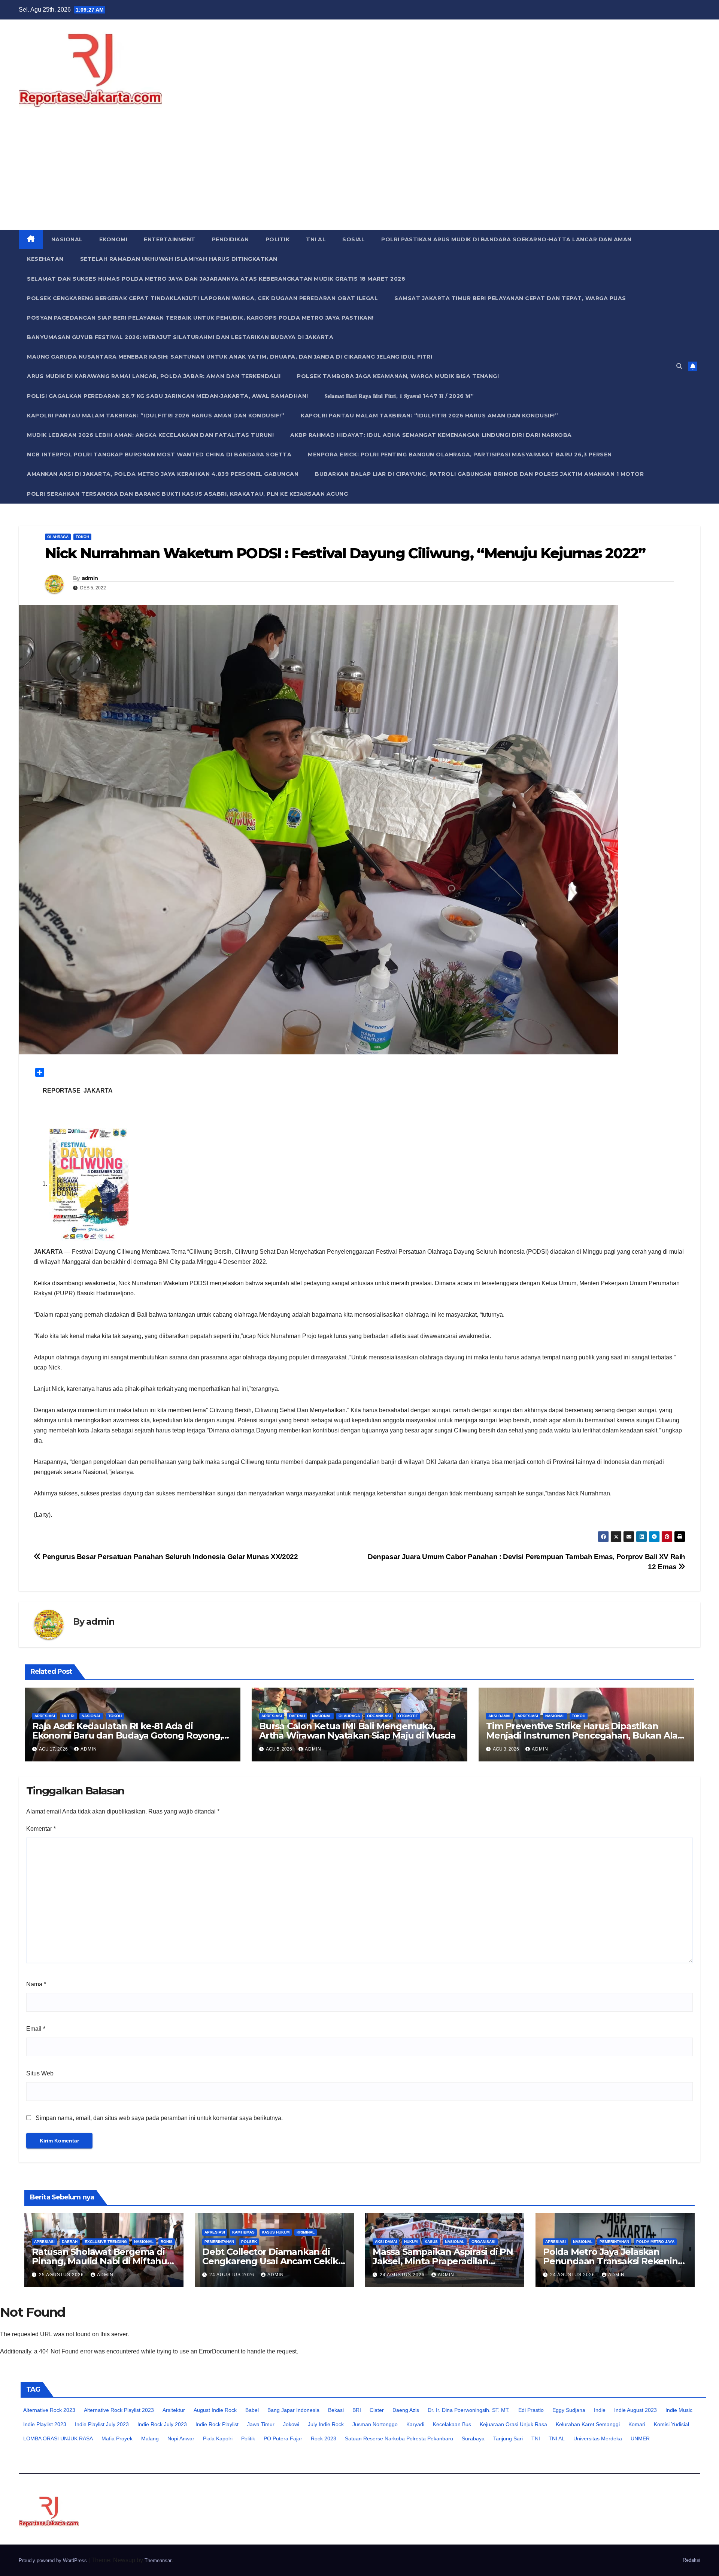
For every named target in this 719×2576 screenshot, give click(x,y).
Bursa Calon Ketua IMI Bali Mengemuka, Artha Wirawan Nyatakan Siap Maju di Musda (357, 1731)
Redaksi (691, 2560)
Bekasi (336, 2410)
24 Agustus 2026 (233, 2275)
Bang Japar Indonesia (293, 2410)
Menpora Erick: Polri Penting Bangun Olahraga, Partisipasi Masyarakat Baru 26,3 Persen (460, 455)
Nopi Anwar (181, 2438)
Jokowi (291, 2424)
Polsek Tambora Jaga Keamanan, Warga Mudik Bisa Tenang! (398, 376)
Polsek (249, 2242)
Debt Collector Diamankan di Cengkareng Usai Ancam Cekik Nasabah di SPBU (270, 2261)
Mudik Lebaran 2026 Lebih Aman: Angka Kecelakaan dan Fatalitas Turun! (150, 435)
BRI (357, 2410)
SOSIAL (354, 239)
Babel (252, 2410)
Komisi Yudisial (671, 2424)
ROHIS (167, 2242)
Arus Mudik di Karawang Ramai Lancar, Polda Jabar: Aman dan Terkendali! (154, 376)
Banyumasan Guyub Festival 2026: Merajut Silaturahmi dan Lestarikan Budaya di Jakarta (180, 337)
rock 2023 (324, 2438)
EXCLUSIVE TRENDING (106, 2242)
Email (36, 2029)
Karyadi (415, 2424)
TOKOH (82, 537)
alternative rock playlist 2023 (119, 2410)
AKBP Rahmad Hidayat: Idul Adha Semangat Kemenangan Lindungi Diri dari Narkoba (431, 435)
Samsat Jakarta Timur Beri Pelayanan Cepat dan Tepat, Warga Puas (510, 298)
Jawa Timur (261, 2424)
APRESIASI (45, 1716)
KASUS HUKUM (276, 2232)
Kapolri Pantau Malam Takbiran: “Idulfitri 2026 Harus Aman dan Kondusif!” (156, 416)
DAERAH (297, 1716)
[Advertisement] (359, 173)
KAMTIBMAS (243, 2232)
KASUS (431, 2242)
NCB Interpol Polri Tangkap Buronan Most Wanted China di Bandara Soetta (159, 455)
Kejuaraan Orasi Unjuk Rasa (513, 2424)
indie (600, 2410)
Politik (248, 2438)
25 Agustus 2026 (62, 2275)
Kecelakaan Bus (452, 2424)
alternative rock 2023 (49, 2410)
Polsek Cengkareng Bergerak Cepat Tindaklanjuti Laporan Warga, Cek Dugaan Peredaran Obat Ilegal (202, 298)
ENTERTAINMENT (170, 239)
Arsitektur (174, 2410)
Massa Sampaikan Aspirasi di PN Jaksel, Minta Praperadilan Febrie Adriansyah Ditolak (443, 2261)
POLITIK (278, 239)
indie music (679, 2410)
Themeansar (158, 2560)
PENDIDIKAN (230, 239)
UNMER (640, 2438)
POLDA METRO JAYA (655, 2242)
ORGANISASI (379, 1716)
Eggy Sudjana (569, 2410)
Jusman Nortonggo (375, 2424)
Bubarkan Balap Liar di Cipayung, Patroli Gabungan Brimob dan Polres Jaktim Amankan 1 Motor (479, 474)
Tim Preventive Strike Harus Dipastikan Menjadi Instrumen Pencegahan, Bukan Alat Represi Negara (584, 1735)
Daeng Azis (406, 2410)
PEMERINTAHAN (219, 2242)
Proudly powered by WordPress (54, 2560)
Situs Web (40, 2073)
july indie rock (326, 2424)
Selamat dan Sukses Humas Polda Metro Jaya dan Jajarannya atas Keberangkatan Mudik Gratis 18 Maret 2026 (216, 279)
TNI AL (316, 239)
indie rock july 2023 (162, 2424)
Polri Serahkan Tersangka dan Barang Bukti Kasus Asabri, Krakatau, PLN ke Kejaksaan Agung (187, 494)
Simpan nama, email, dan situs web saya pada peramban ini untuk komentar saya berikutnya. (159, 2118)
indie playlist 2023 (45, 2424)
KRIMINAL (306, 2232)
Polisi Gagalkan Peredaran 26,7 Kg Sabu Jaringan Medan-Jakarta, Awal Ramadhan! (168, 396)
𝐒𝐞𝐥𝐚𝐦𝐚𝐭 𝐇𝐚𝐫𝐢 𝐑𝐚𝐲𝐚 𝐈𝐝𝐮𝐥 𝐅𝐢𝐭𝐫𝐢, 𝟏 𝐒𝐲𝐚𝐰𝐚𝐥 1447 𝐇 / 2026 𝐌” (399, 396)
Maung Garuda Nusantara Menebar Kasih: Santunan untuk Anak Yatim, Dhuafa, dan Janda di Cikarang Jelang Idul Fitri (230, 357)
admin (90, 578)
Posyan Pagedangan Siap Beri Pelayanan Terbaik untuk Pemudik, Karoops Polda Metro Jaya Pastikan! (200, 318)
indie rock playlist (217, 2424)
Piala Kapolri (218, 2438)
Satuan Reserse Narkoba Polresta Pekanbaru (399, 2438)
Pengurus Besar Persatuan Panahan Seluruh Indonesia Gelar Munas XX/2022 (169, 1557)
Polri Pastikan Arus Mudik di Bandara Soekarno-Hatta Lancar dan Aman (506, 239)
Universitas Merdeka (598, 2438)
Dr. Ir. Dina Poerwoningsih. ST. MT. (469, 2410)
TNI (536, 2438)
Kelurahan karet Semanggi (588, 2424)
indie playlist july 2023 (102, 2424)
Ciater (377, 2410)
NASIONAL (67, 239)
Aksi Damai (499, 1716)
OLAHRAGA (58, 537)
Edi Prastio (531, 2410)
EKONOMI (113, 239)
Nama (36, 1984)
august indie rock (215, 2410)
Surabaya (473, 2438)
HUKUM (411, 2242)
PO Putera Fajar (283, 2438)
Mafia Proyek (117, 2438)
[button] (679, 366)
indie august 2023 (635, 2410)
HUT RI (68, 1716)
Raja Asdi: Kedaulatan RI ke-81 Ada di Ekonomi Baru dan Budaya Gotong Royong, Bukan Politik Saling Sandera (127, 1735)
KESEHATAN (45, 259)
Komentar (41, 1829)
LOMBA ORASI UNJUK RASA (58, 2438)
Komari (637, 2424)
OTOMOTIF (408, 1716)
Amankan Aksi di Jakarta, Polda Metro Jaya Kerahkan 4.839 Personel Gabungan (163, 474)
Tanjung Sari (508, 2438)
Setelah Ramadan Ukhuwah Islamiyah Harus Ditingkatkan (179, 259)
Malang (150, 2438)
